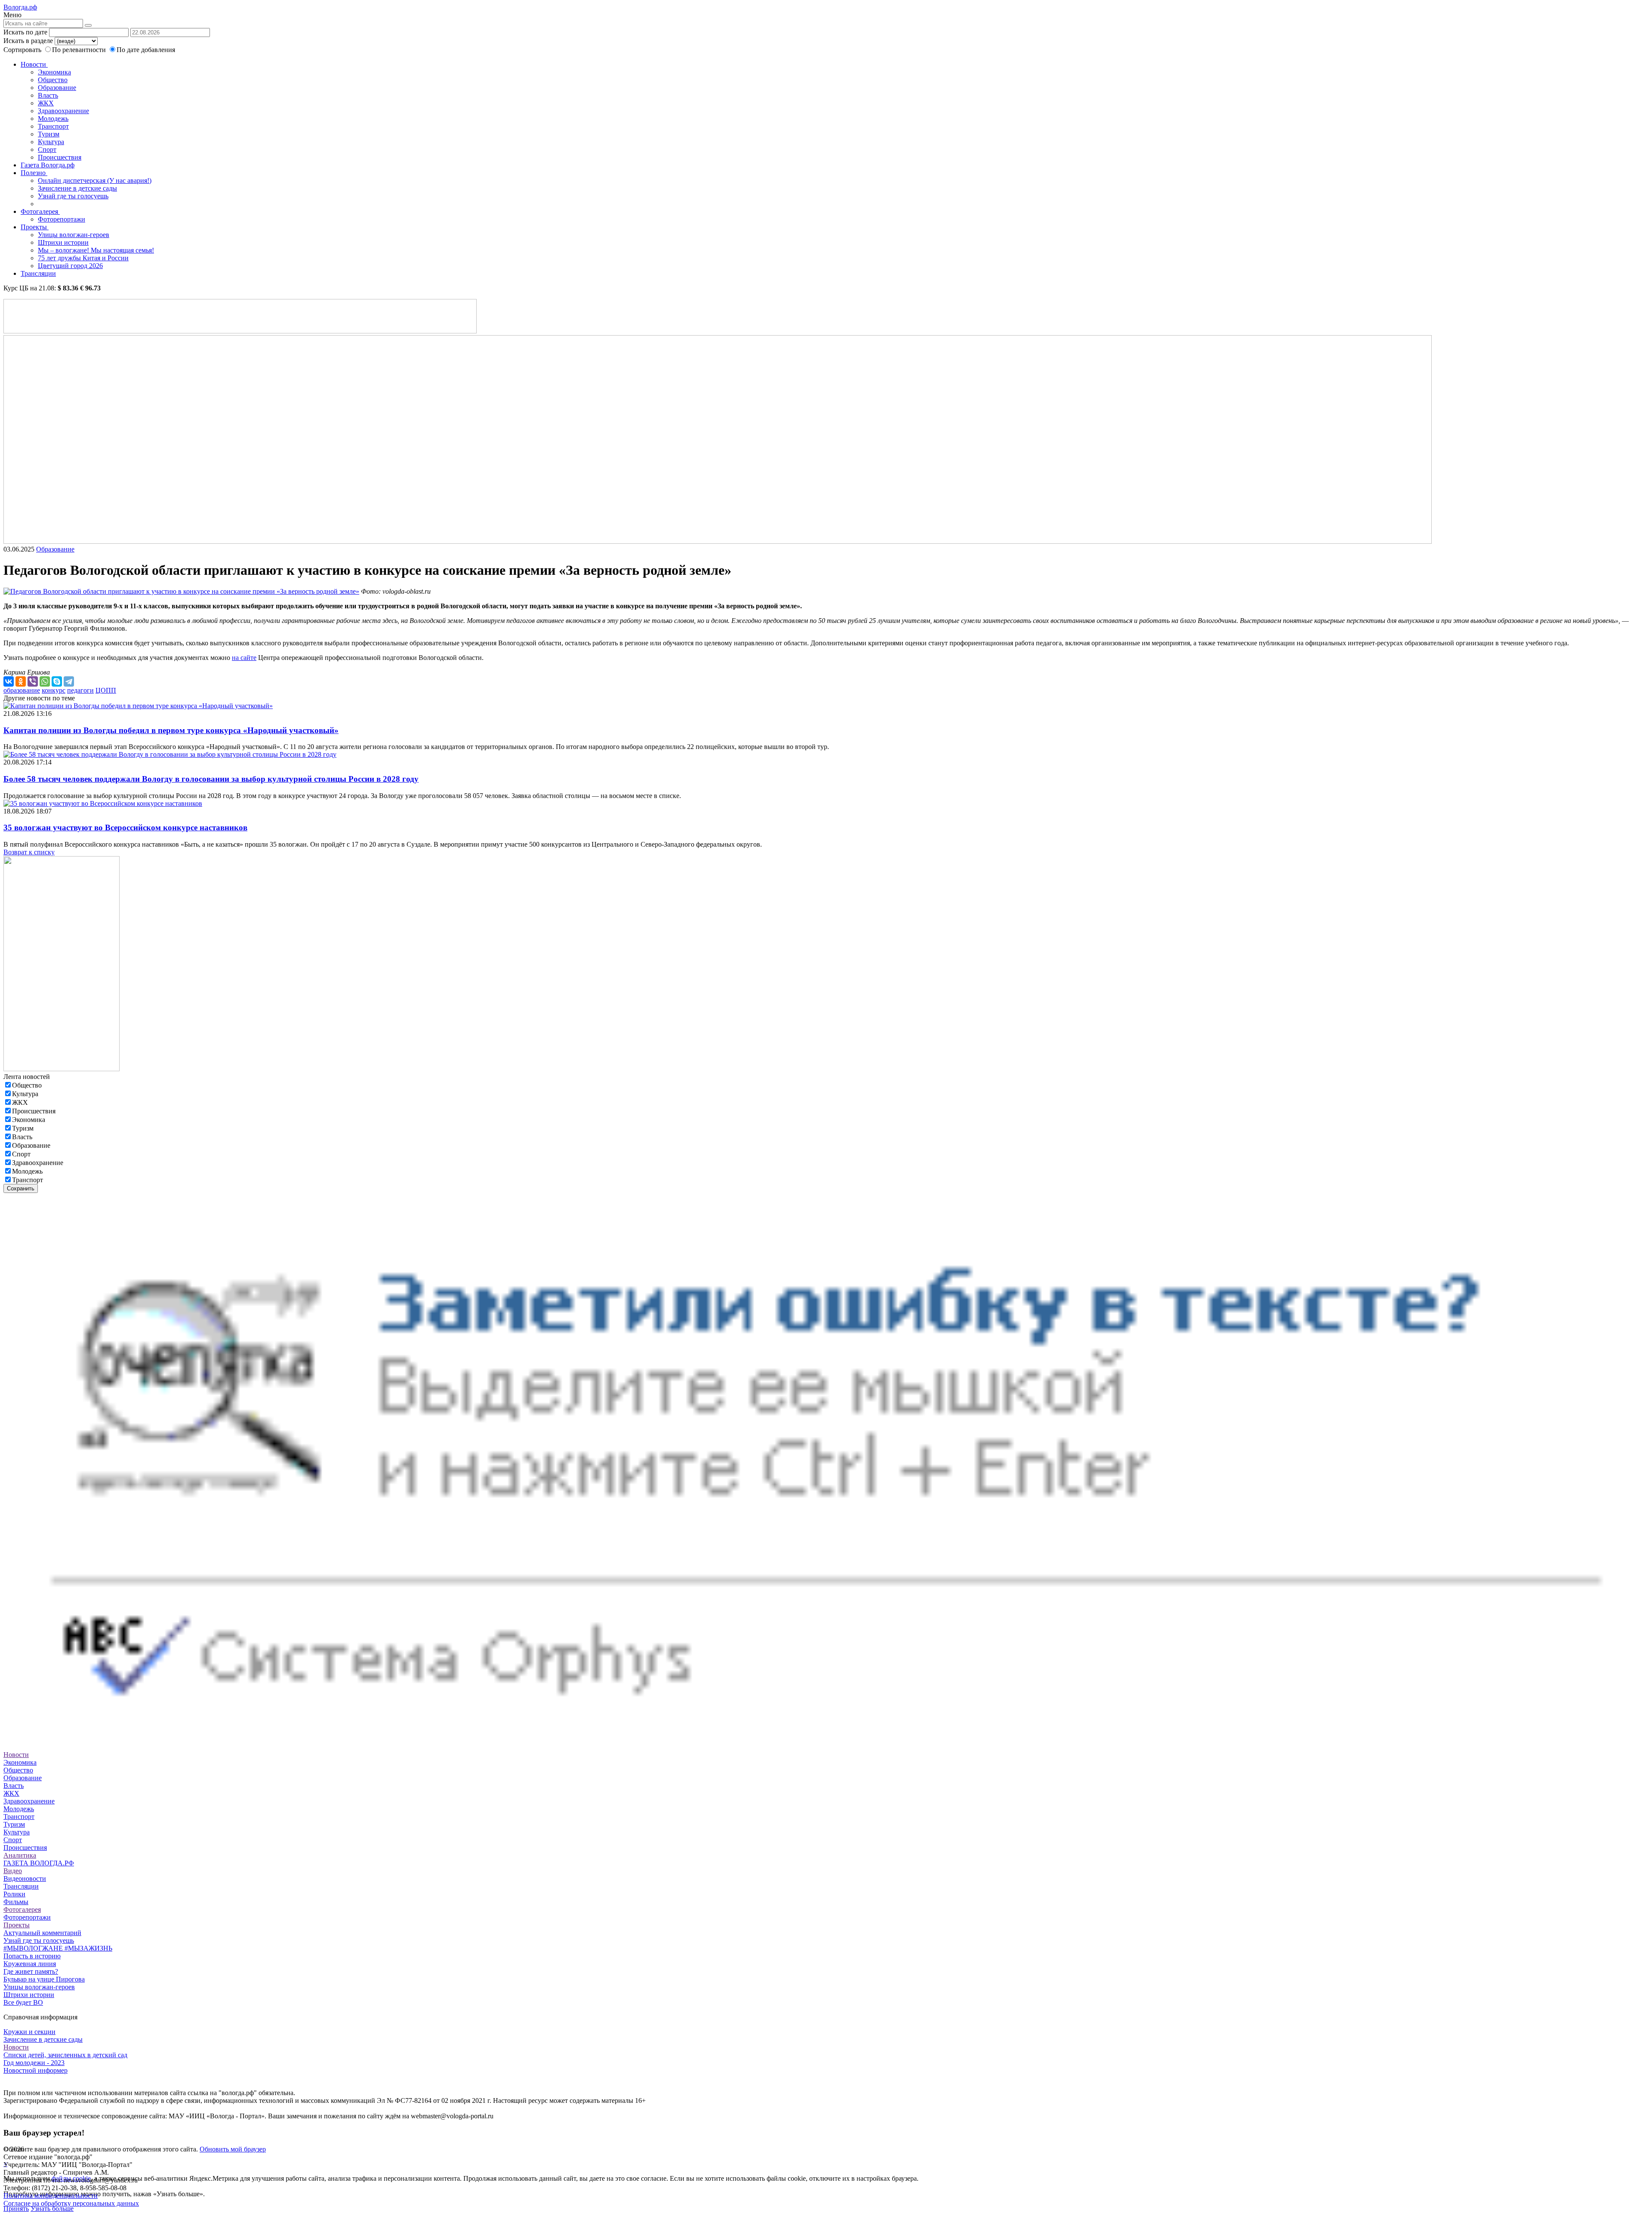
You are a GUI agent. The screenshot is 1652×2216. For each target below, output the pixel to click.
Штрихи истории (63, 242)
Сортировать (22, 50)
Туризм (49, 134)
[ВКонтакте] (9, 681)
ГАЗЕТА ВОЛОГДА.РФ (39, 1863)
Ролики (14, 1894)
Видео (13, 1871)
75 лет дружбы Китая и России (83, 258)
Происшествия (60, 157)
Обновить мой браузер (233, 2149)
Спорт (47, 149)
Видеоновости (25, 1879)
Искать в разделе (28, 41)
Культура (51, 142)
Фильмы (16, 1902)
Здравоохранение (63, 111)
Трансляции (38, 273)
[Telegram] (69, 681)
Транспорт (53, 126)
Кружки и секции (29, 2032)
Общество (53, 80)
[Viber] (33, 681)
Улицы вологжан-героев (74, 235)
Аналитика (20, 1855)
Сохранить (21, 1188)
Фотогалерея (40, 211)
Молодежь (53, 119)
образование (22, 690)
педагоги (80, 690)
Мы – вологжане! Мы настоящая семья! (96, 250)
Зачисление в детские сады (77, 188)
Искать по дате (25, 32)
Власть (48, 95)
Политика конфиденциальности (51, 2196)
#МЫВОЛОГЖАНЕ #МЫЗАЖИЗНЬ (58, 1948)
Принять (16, 2208)
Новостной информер (35, 2070)
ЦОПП (106, 690)
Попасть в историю (32, 1956)
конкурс (54, 690)
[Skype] (57, 681)
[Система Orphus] (826, 1739)
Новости (34, 64)
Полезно (34, 173)
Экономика (54, 72)
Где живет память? (31, 1971)
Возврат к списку (29, 852)
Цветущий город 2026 (70, 266)
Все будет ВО (23, 2002)
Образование (57, 88)
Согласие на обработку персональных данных (71, 2203)
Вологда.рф (20, 7)
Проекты (35, 227)
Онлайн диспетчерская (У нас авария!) (95, 180)
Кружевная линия (30, 1964)
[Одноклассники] (21, 681)
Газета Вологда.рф (48, 165)
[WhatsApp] (45, 681)
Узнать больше (52, 2208)
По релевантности (80, 50)
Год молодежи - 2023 (34, 2063)
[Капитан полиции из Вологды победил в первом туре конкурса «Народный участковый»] (138, 706)
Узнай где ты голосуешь (73, 196)
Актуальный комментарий (42, 1933)
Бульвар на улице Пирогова (44, 1979)
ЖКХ (46, 103)
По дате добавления (146, 50)
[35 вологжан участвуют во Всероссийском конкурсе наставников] (103, 803)
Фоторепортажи (62, 219)
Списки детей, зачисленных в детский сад (65, 2055)
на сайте (244, 658)
